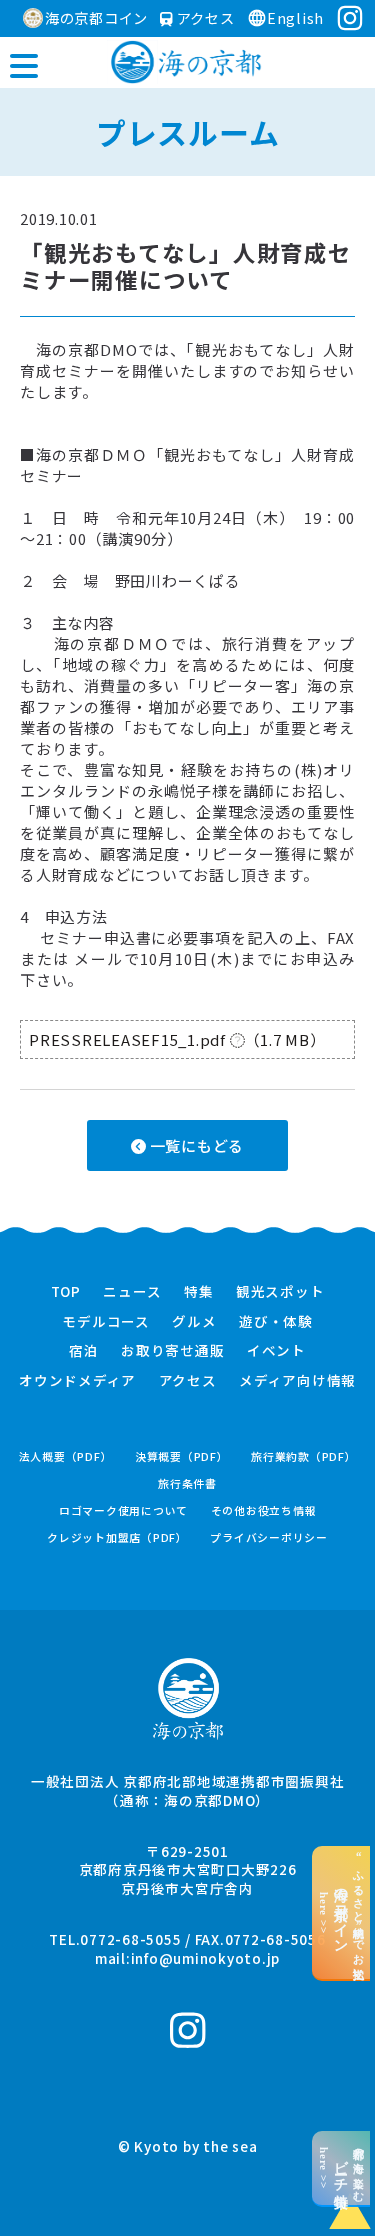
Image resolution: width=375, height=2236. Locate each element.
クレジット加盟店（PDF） (117, 1537)
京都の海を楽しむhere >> (341, 2168)
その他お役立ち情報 (264, 1510)
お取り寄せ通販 (172, 1351)
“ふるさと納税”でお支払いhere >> (341, 1912)
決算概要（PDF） (182, 1456)
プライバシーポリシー (269, 1537)
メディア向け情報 (297, 1381)
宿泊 (84, 1351)
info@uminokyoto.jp (206, 1958)
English (295, 17)
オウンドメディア (77, 1381)
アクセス (203, 17)
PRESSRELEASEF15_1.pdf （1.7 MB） (177, 1039)
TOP (66, 1292)
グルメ (194, 1322)
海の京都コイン (96, 17)
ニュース (132, 1292)
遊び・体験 (276, 1322)
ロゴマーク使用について (123, 1510)
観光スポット (280, 1292)
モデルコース (106, 1322)
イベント (276, 1351)
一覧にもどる (195, 1145)
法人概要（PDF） (66, 1456)
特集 (199, 1292)
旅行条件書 (187, 1483)
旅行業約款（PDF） (304, 1456)
